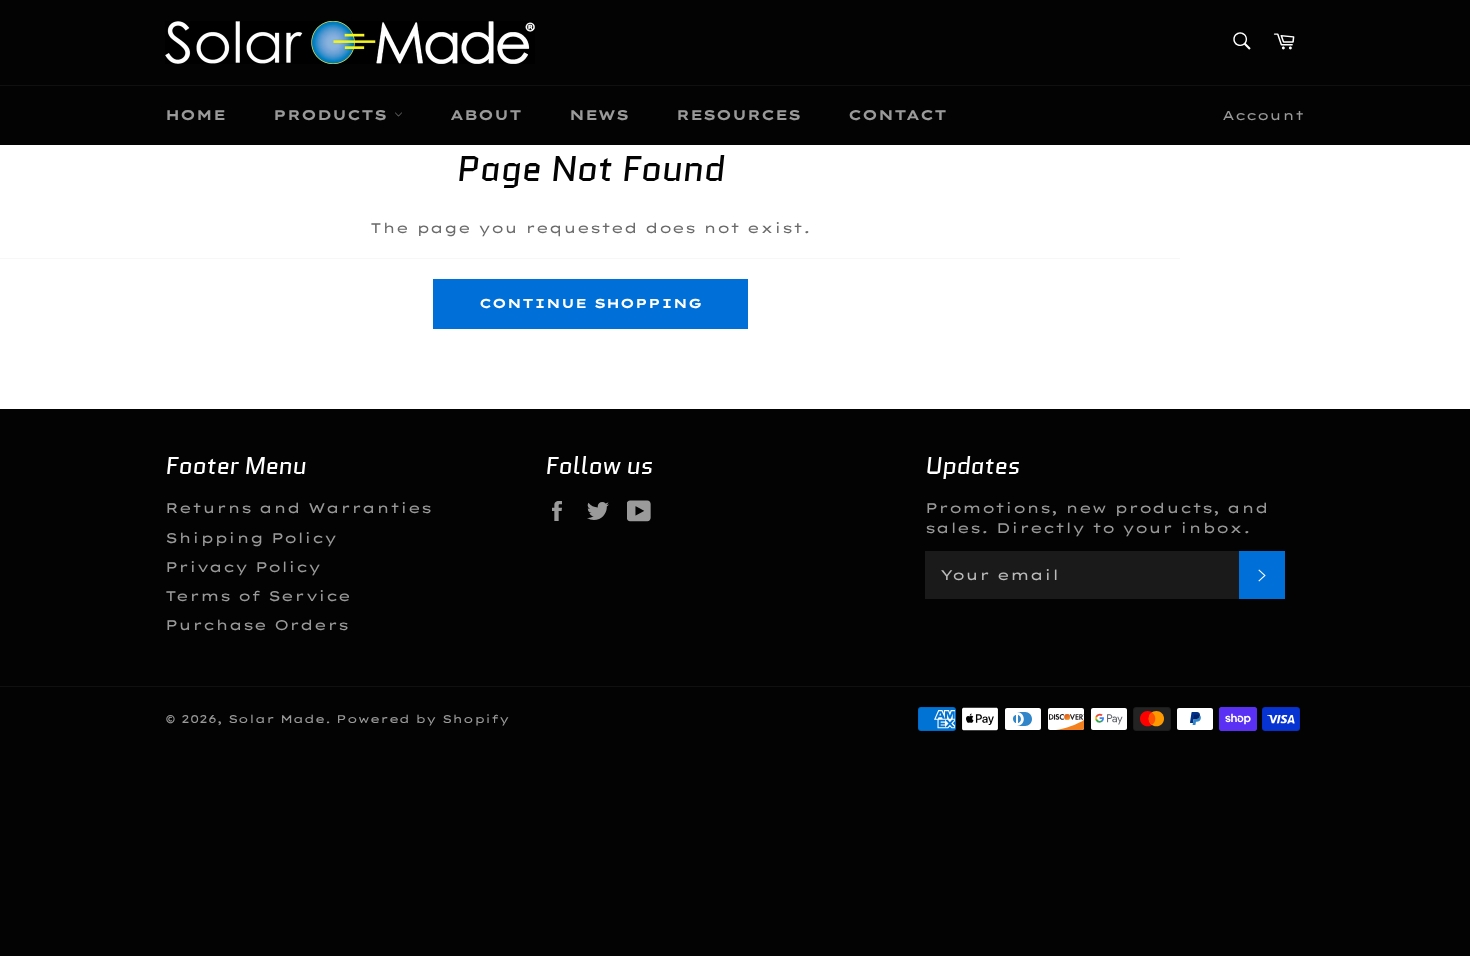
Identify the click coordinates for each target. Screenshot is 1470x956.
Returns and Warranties (298, 508)
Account (1263, 115)
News (599, 115)
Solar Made (276, 719)
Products (333, 115)
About (486, 115)
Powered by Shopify (423, 719)
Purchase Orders (257, 625)
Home (195, 115)
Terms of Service (258, 596)
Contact (897, 115)
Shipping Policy (251, 538)
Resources (738, 115)
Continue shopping (590, 303)
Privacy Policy (243, 567)
